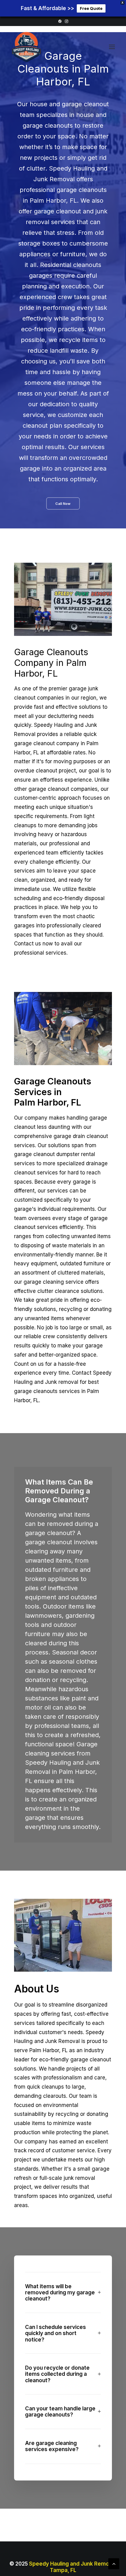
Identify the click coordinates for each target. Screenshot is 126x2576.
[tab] (63, 2293)
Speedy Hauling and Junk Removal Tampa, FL (73, 2567)
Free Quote (91, 8)
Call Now (63, 504)
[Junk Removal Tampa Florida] (26, 47)
